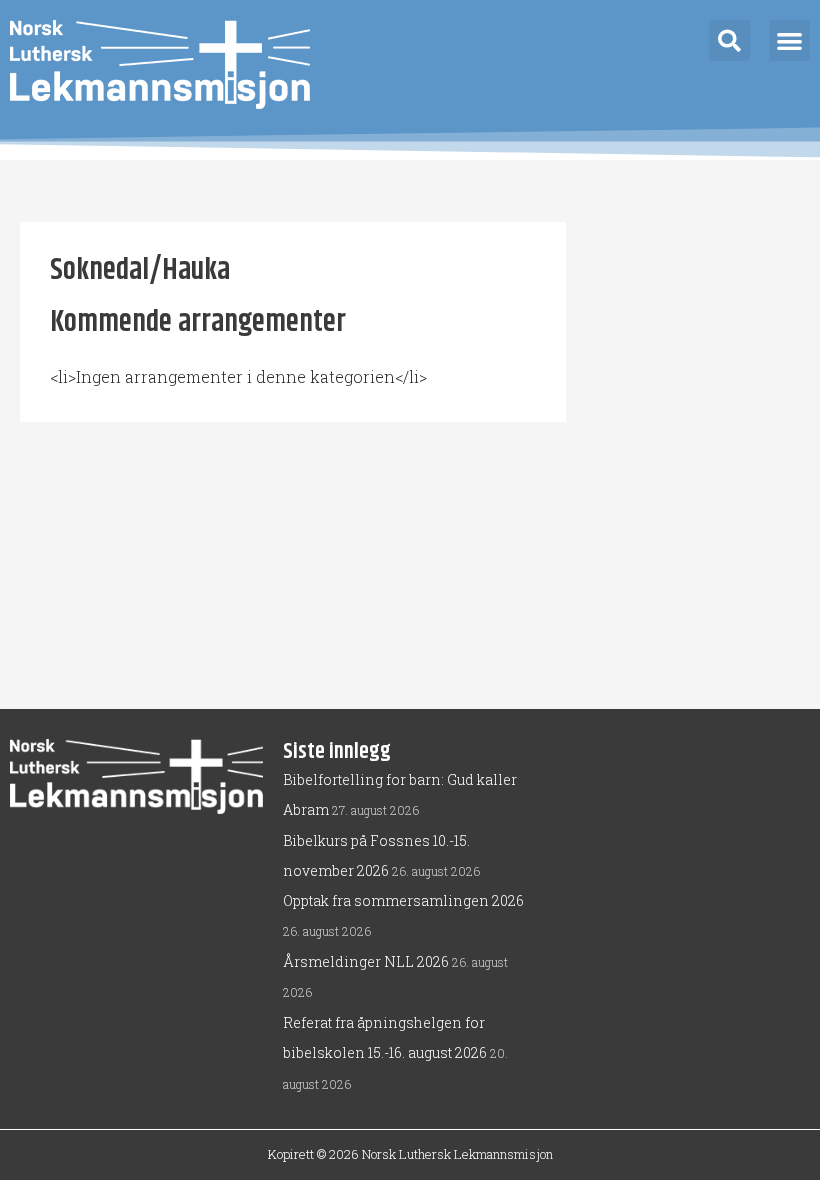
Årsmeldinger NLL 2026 (366, 961)
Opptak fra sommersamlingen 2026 (403, 900)
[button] (729, 40)
